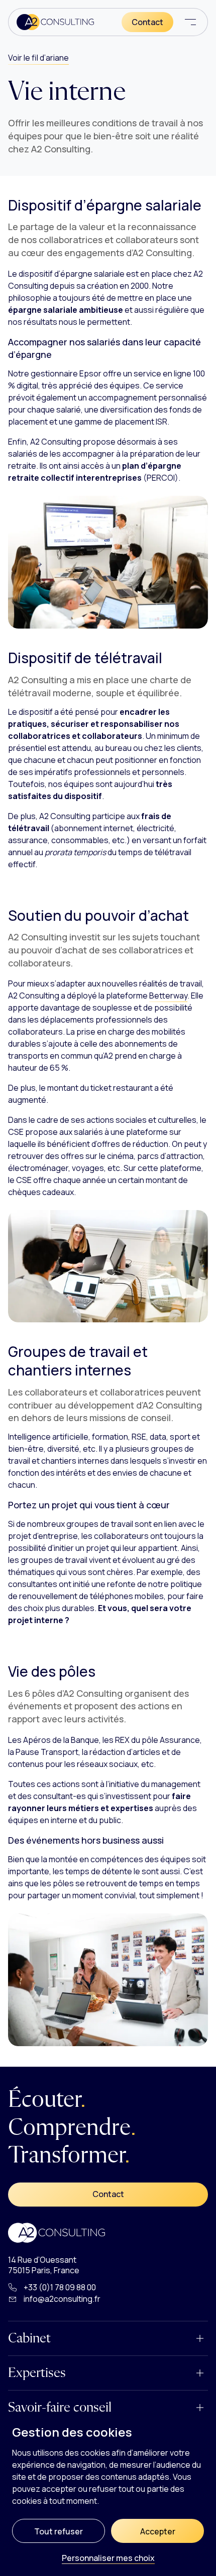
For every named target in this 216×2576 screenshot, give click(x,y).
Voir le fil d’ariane (38, 58)
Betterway (168, 996)
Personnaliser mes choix (108, 2559)
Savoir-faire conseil (60, 2408)
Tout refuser (59, 2531)
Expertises (37, 2373)
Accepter (158, 2531)
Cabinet (29, 2338)
